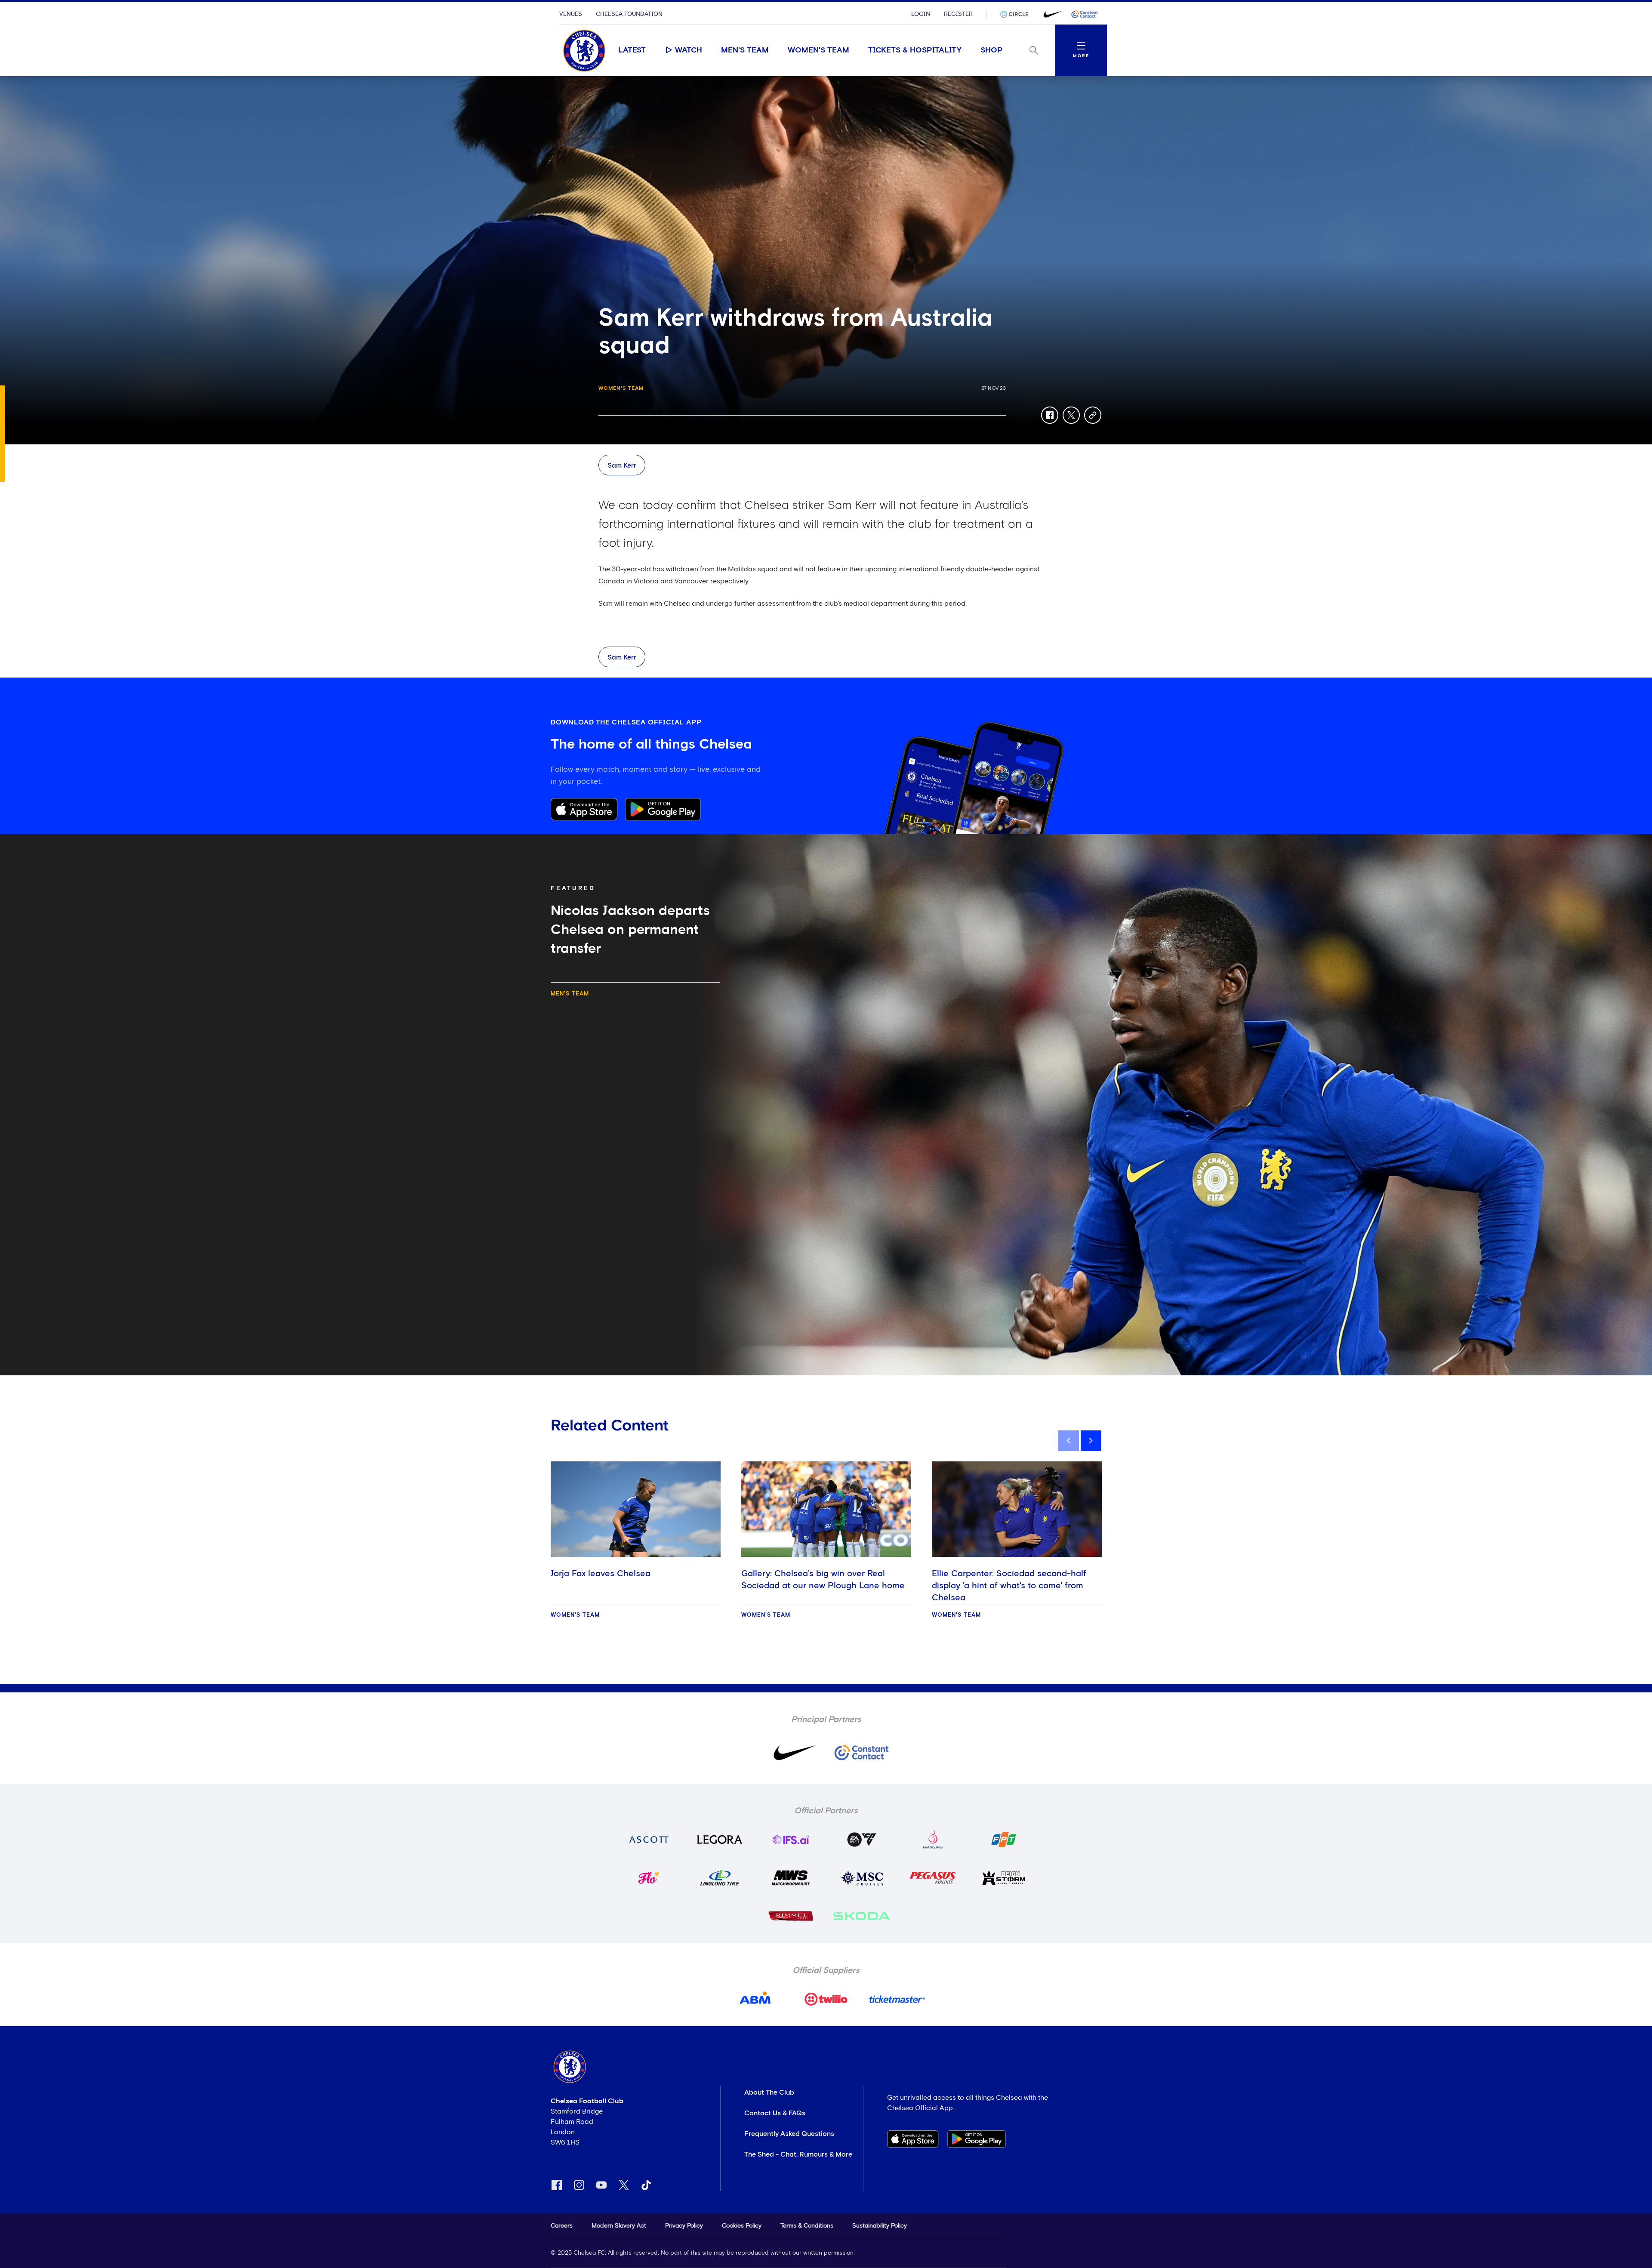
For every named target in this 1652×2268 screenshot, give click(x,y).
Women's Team (818, 50)
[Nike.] (1051, 14)
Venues (571, 14)
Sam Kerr (622, 465)
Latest (632, 50)
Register (958, 14)
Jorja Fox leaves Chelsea (601, 1574)
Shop (992, 50)
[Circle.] (1017, 14)
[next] (1091, 1441)
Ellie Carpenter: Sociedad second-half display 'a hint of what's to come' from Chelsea (1009, 1586)
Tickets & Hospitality (915, 50)
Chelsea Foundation (629, 14)
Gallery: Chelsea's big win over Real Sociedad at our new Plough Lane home (823, 1580)
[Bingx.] (1085, 14)
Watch (689, 50)
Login (921, 14)
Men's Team (745, 50)
